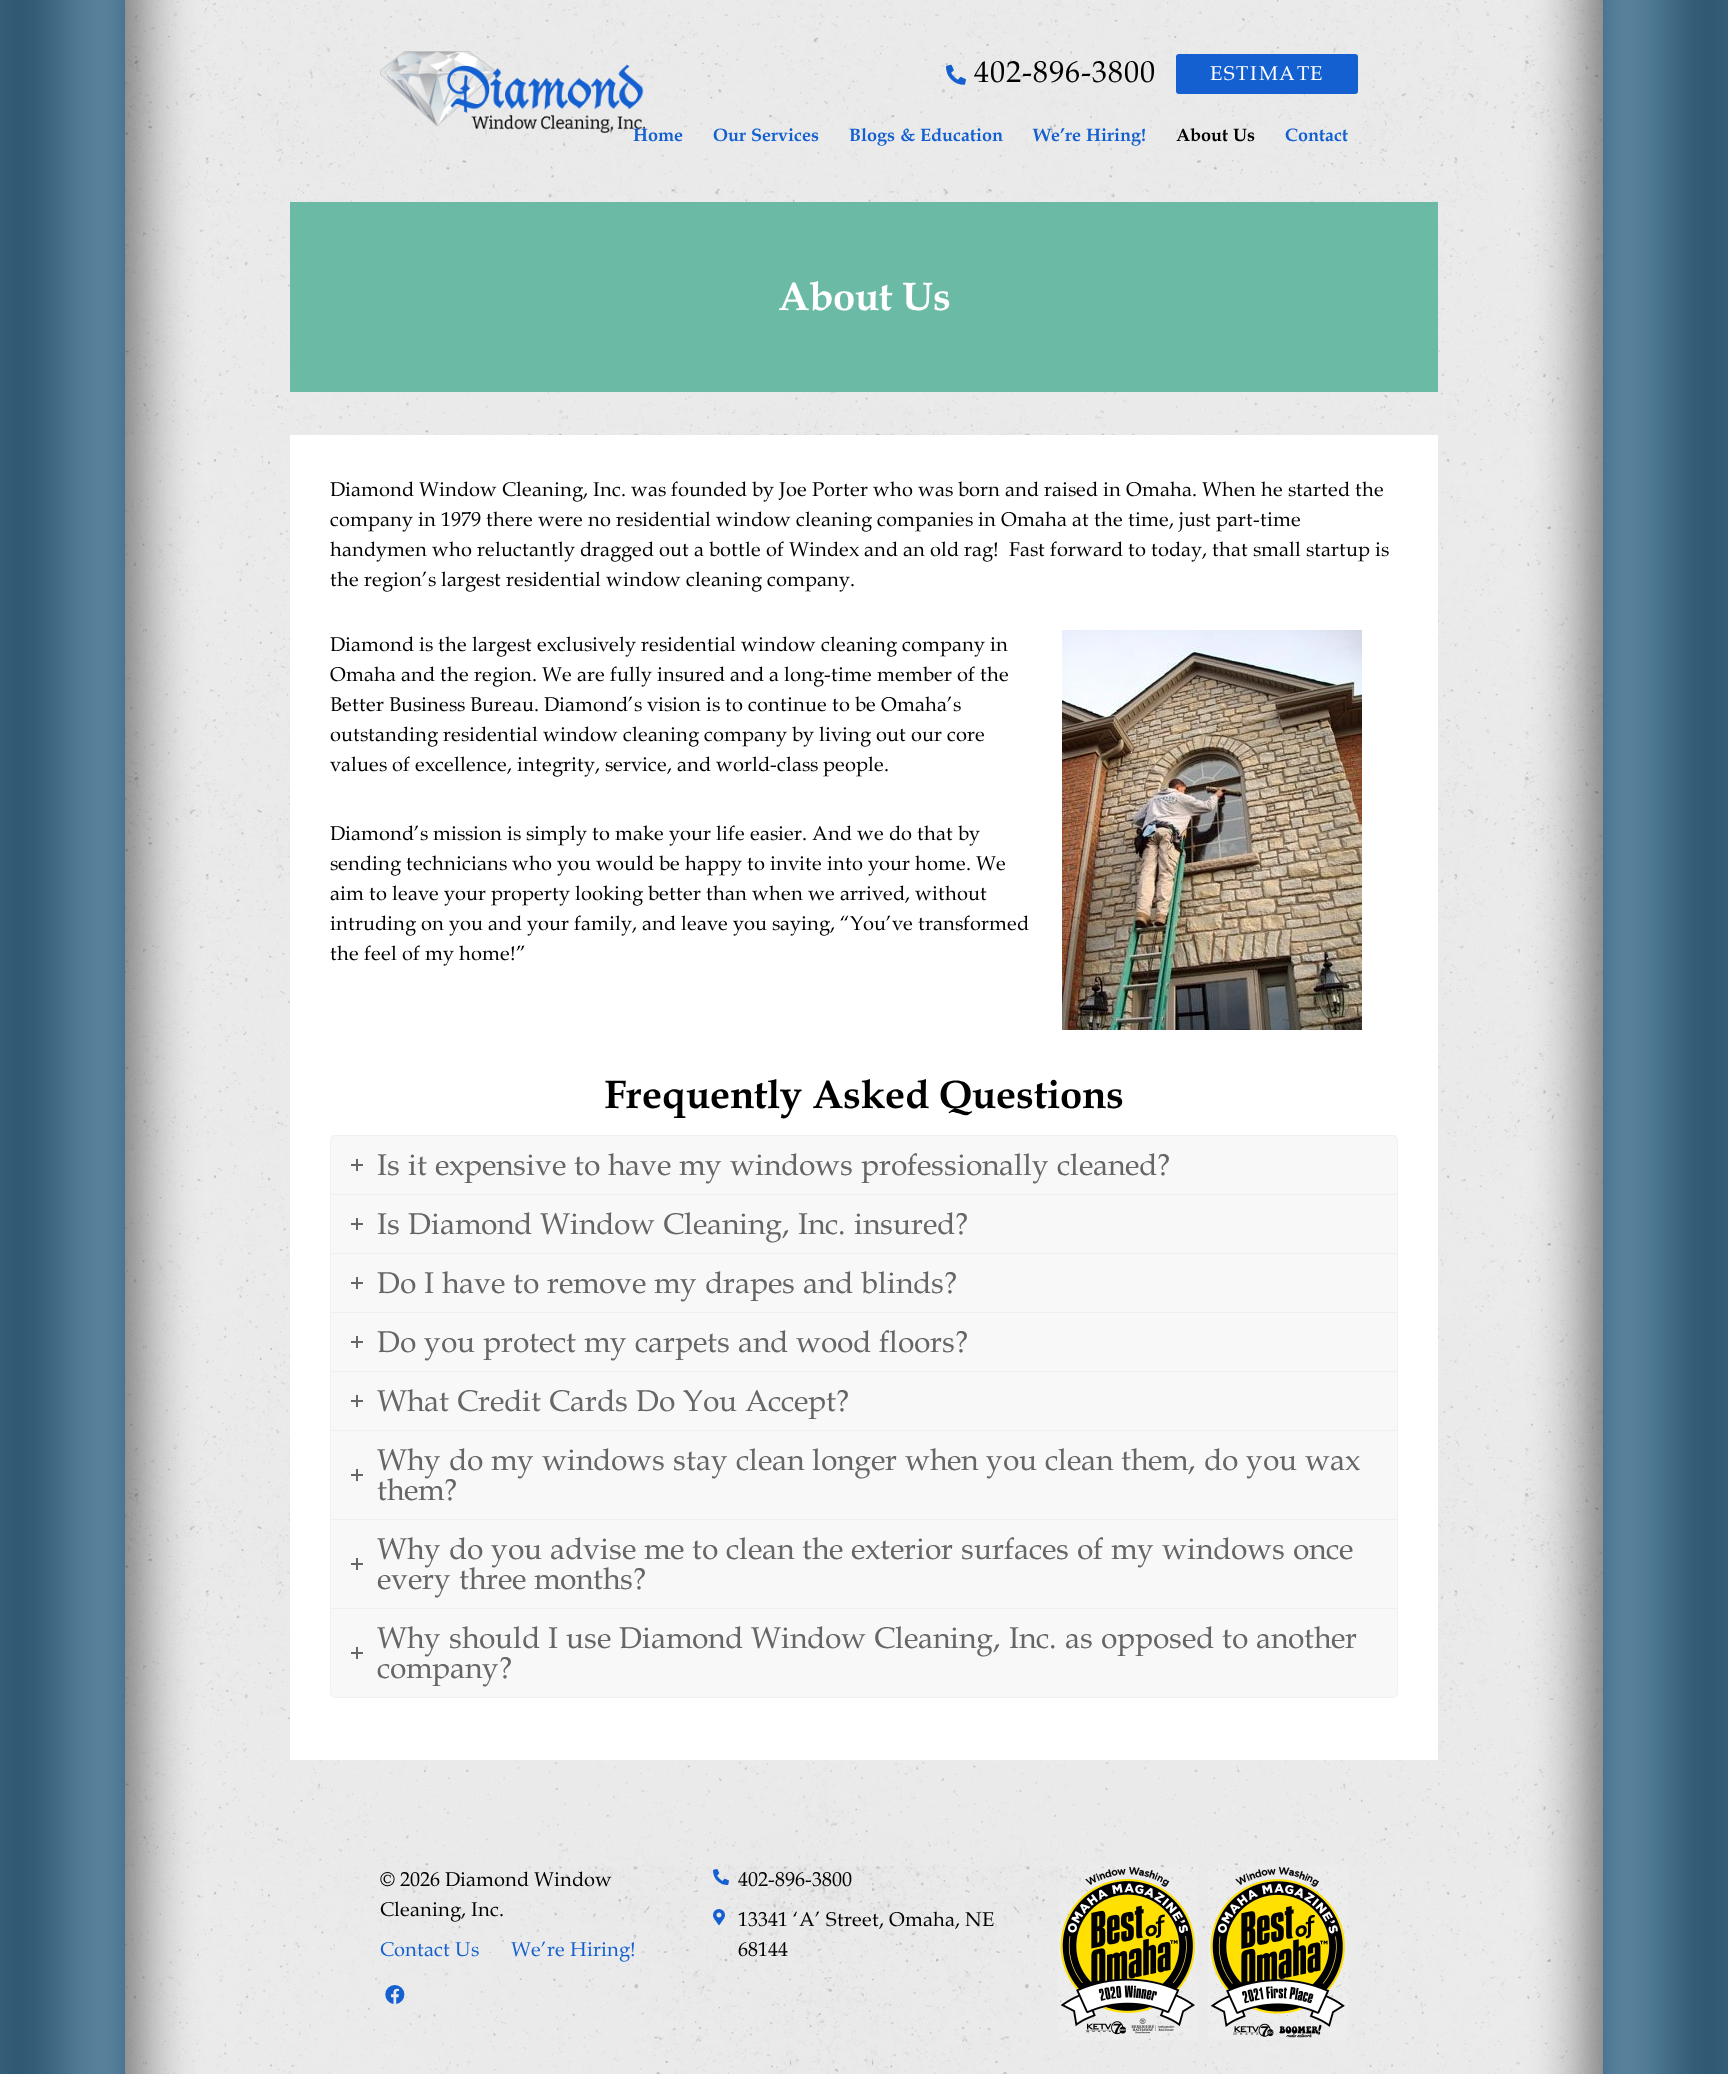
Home (658, 135)
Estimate (1267, 74)
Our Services (766, 135)
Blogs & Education (926, 135)
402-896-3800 (1065, 72)
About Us (1215, 135)
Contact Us (429, 1950)
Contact (1316, 135)
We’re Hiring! (1089, 135)
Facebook (395, 1995)
